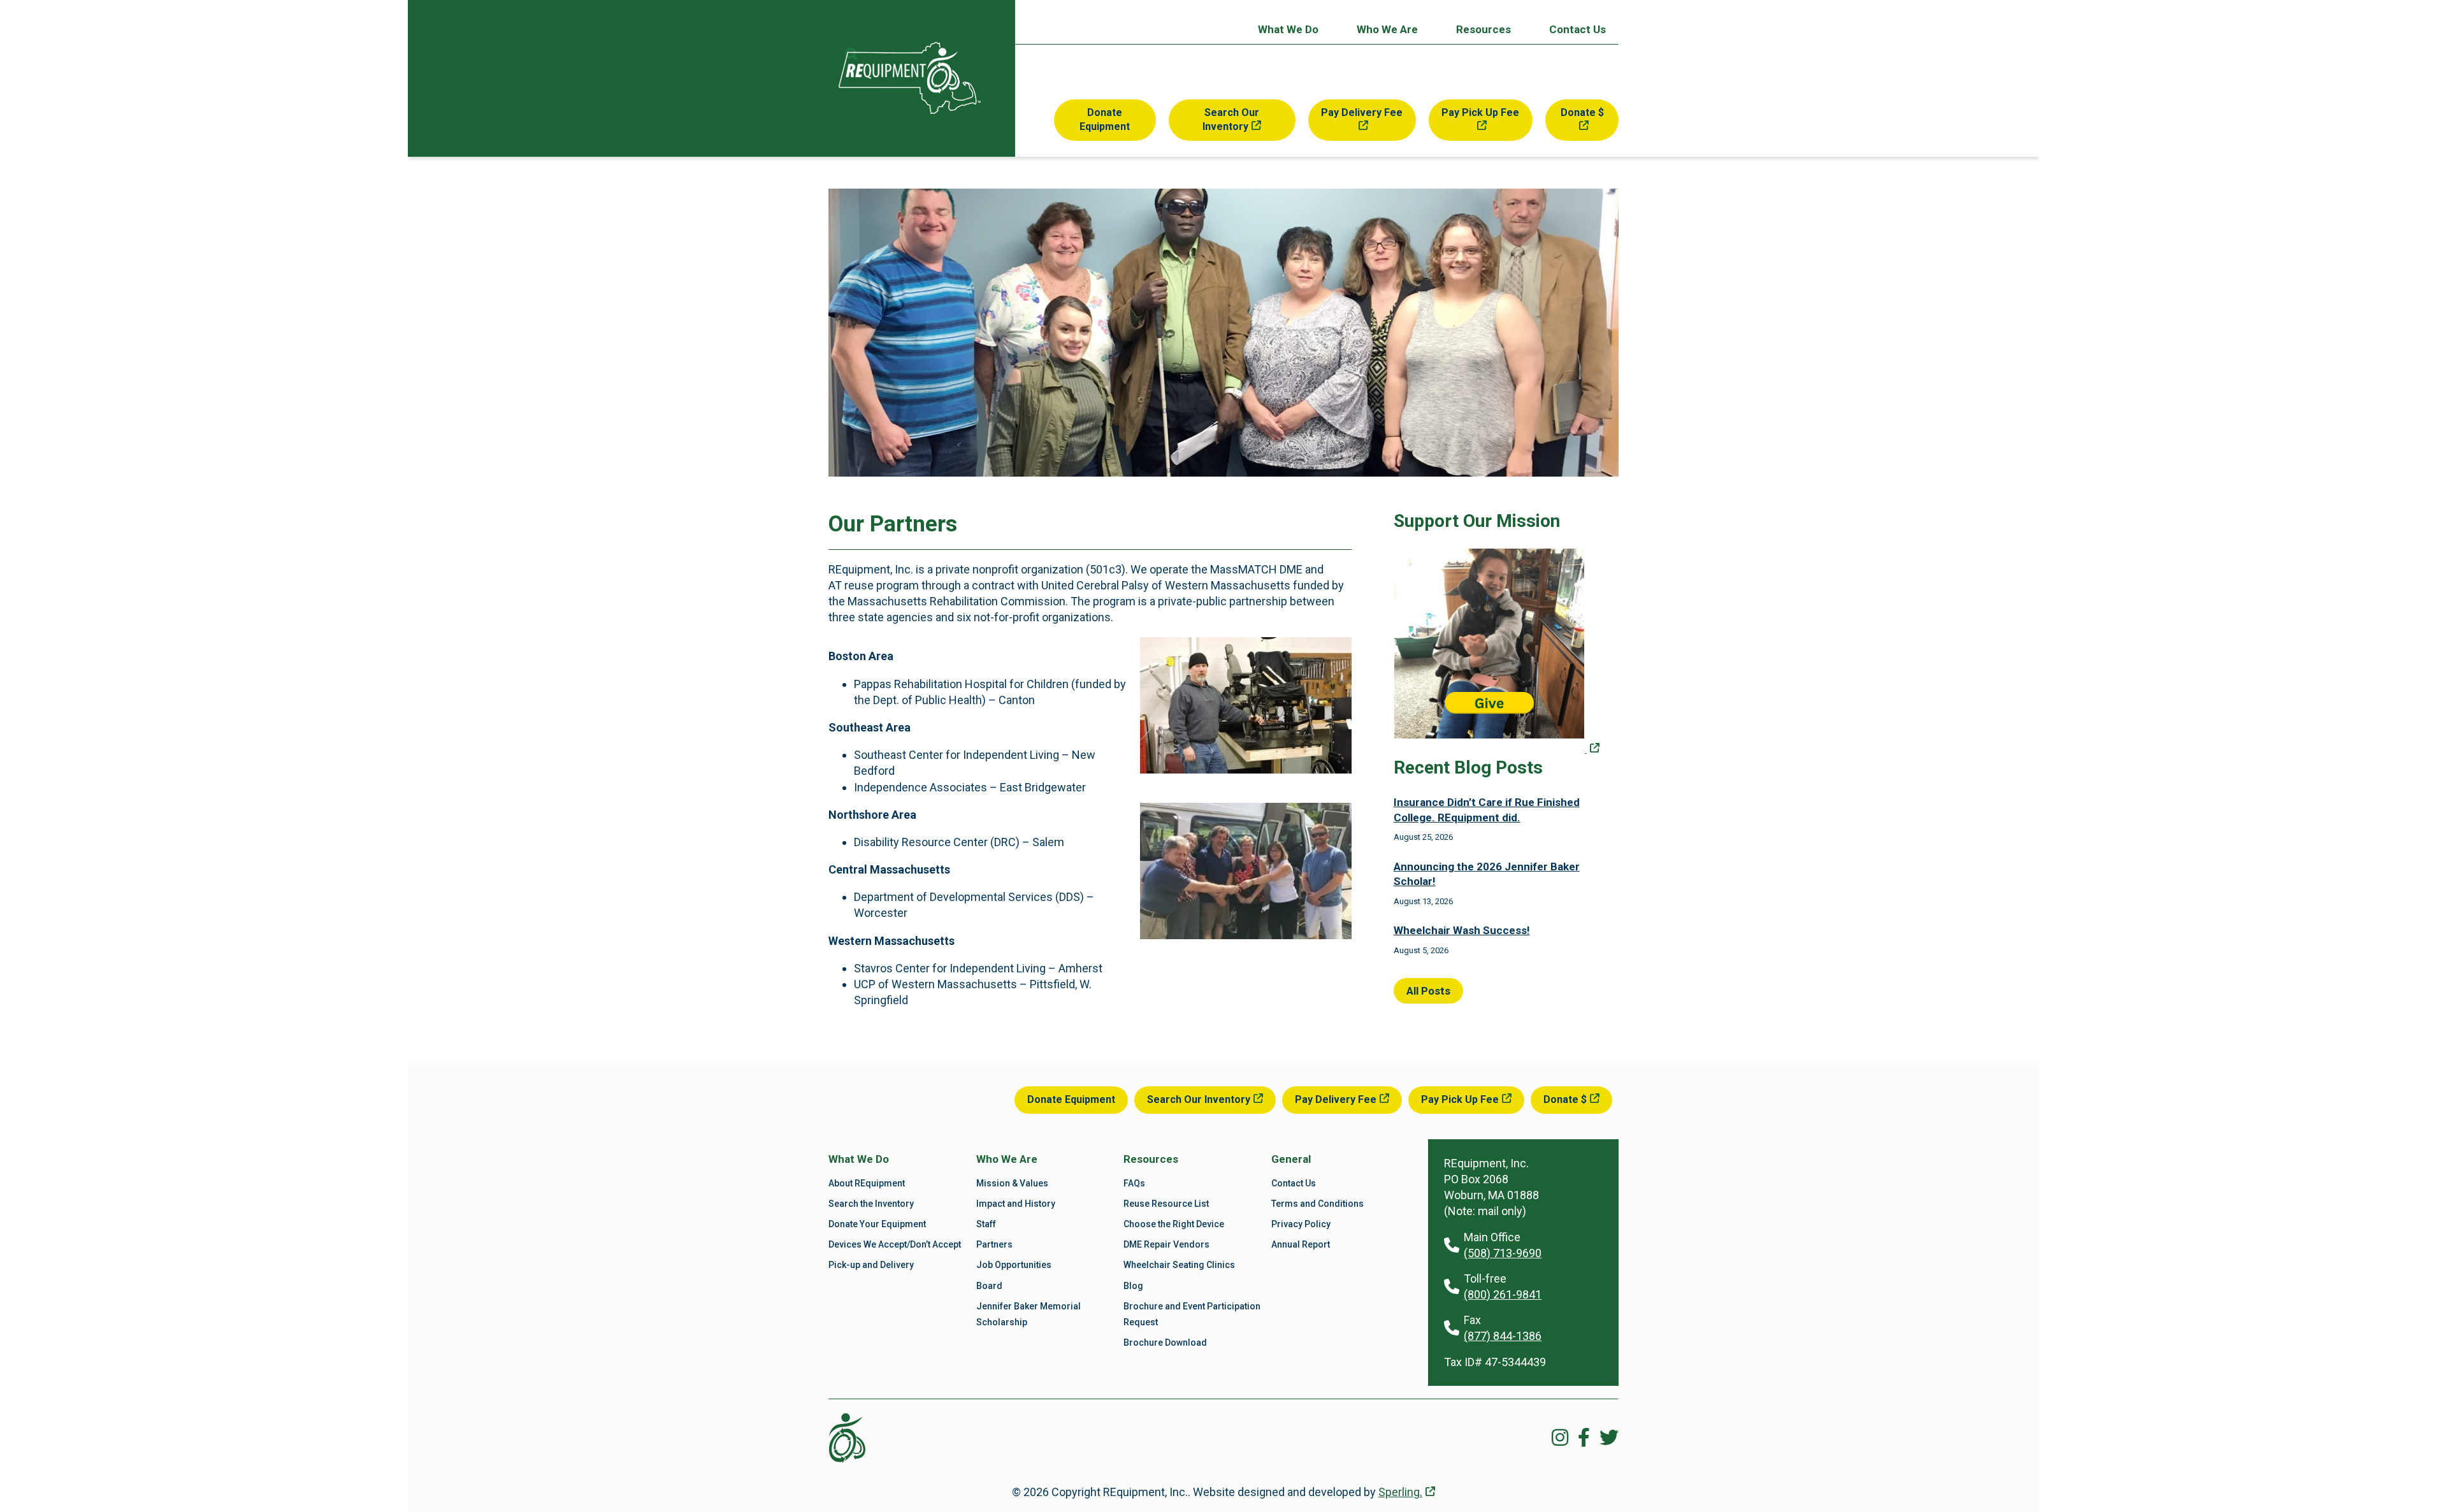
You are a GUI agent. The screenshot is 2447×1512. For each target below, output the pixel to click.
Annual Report (1301, 1244)
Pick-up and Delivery (871, 1265)
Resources (1483, 29)
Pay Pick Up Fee (1480, 112)
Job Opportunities (1014, 1265)
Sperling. (1400, 1492)
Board (989, 1286)
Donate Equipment (1105, 119)
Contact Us (1577, 29)
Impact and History (1016, 1204)
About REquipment (867, 1183)
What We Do (1288, 29)
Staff (986, 1224)
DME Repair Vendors (1166, 1244)
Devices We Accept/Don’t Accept (895, 1244)
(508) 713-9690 (1503, 1253)
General (1291, 1159)
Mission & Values (1012, 1183)
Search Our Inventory (1231, 119)
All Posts (1428, 991)
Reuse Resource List (1166, 1204)
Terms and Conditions (1317, 1204)
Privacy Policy (1301, 1224)
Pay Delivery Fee (1362, 112)
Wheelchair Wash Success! (1462, 930)
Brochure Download (1165, 1343)
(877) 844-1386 (1503, 1336)
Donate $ (1582, 112)
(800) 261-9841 (1503, 1294)
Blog (1133, 1286)
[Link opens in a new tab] (1497, 750)
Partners (994, 1244)
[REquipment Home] (910, 78)
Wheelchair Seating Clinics (1179, 1265)
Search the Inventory (871, 1204)
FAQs (1134, 1183)
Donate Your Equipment (877, 1224)
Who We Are (1387, 29)
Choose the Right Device (1174, 1224)
